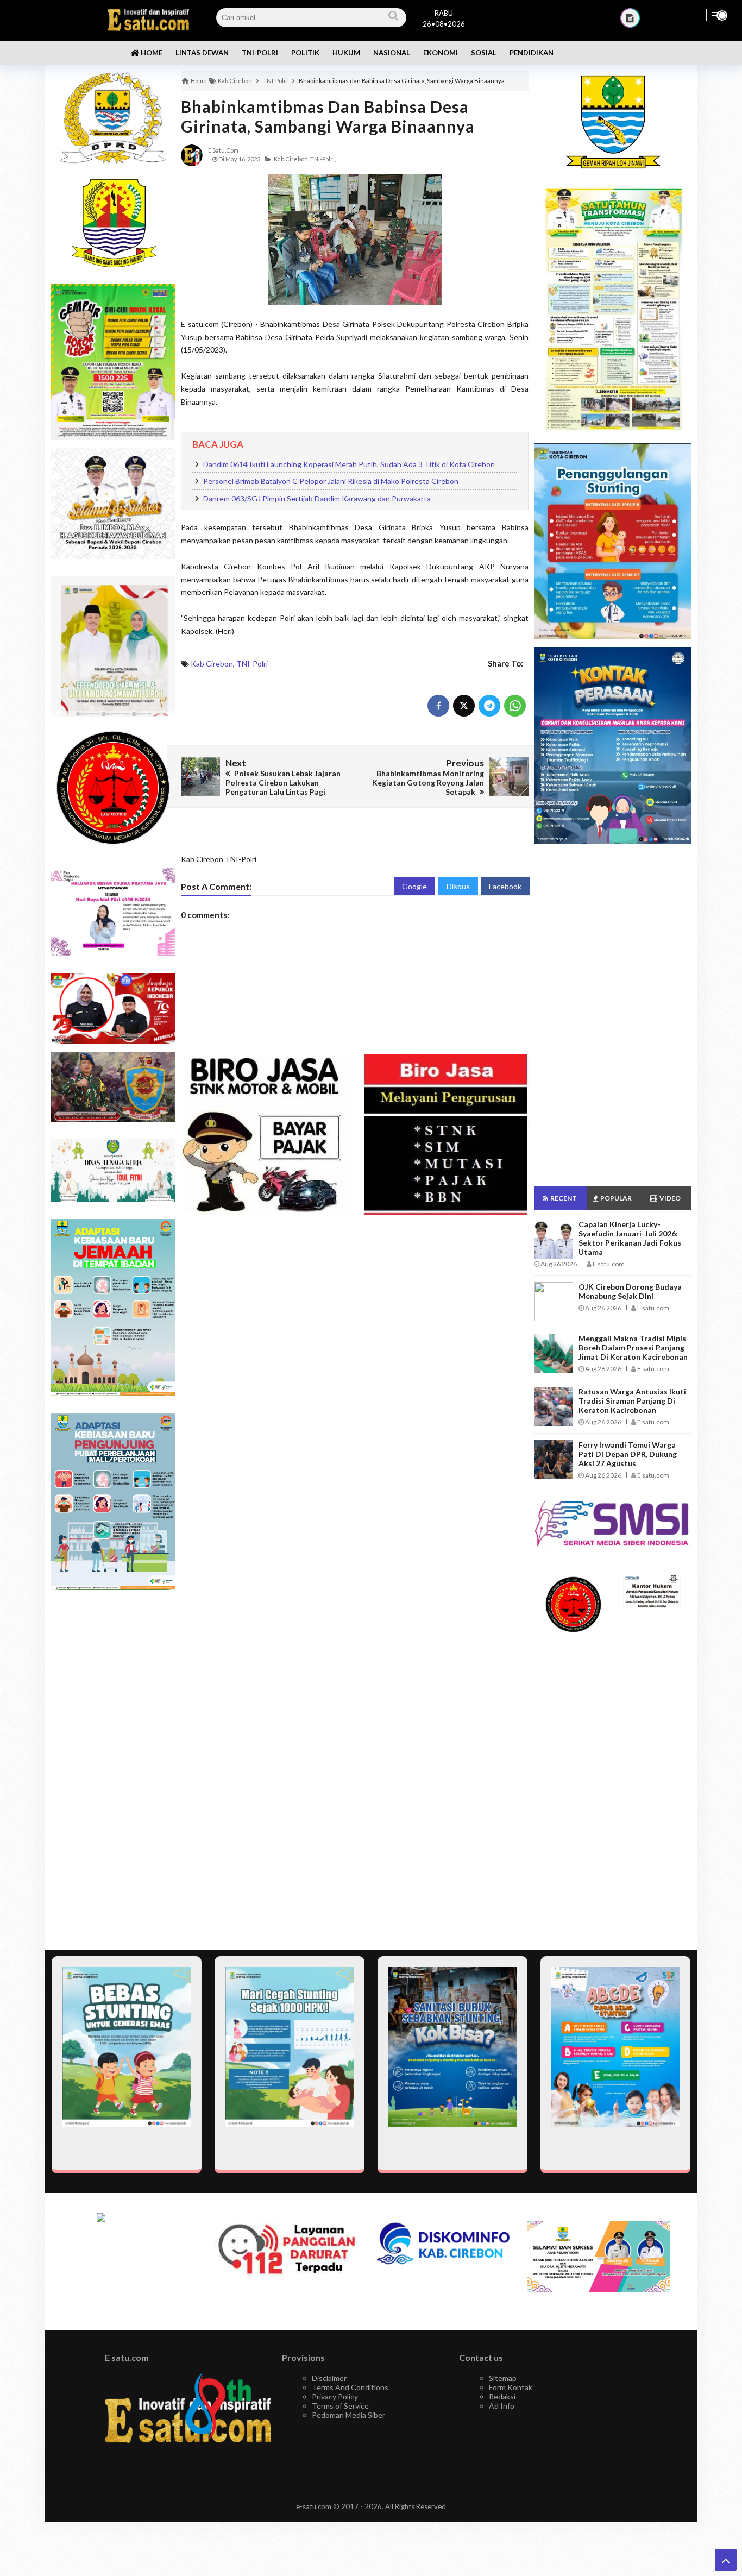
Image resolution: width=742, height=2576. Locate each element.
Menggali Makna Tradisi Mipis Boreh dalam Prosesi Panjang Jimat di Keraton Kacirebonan (633, 1347)
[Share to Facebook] (438, 706)
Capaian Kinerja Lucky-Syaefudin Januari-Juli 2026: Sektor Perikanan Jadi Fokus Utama (630, 1238)
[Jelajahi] (719, 15)
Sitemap (503, 2378)
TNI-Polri (252, 664)
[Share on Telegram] (489, 706)
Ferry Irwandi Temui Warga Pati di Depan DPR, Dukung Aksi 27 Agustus (628, 1454)
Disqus (458, 886)
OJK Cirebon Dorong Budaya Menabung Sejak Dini (630, 1291)
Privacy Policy (335, 2396)
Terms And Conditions (350, 2387)
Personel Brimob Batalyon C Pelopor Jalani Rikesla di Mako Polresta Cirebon (331, 481)
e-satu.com (314, 2506)
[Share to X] (464, 706)
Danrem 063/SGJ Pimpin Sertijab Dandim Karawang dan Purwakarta (317, 498)
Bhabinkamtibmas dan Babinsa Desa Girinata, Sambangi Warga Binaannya (328, 116)
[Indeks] (630, 18)
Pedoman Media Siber (348, 2415)
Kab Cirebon (212, 664)
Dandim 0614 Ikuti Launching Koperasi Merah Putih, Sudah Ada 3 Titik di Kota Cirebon (349, 464)
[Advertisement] (113, 1770)
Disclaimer (329, 2378)
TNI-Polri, (323, 159)
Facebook (505, 886)
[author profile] (192, 155)
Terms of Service (340, 2406)
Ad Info (502, 2406)
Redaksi (502, 2396)
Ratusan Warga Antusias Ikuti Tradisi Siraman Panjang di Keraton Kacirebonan (632, 1401)
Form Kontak (511, 2387)
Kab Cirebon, (291, 159)
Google (414, 886)
